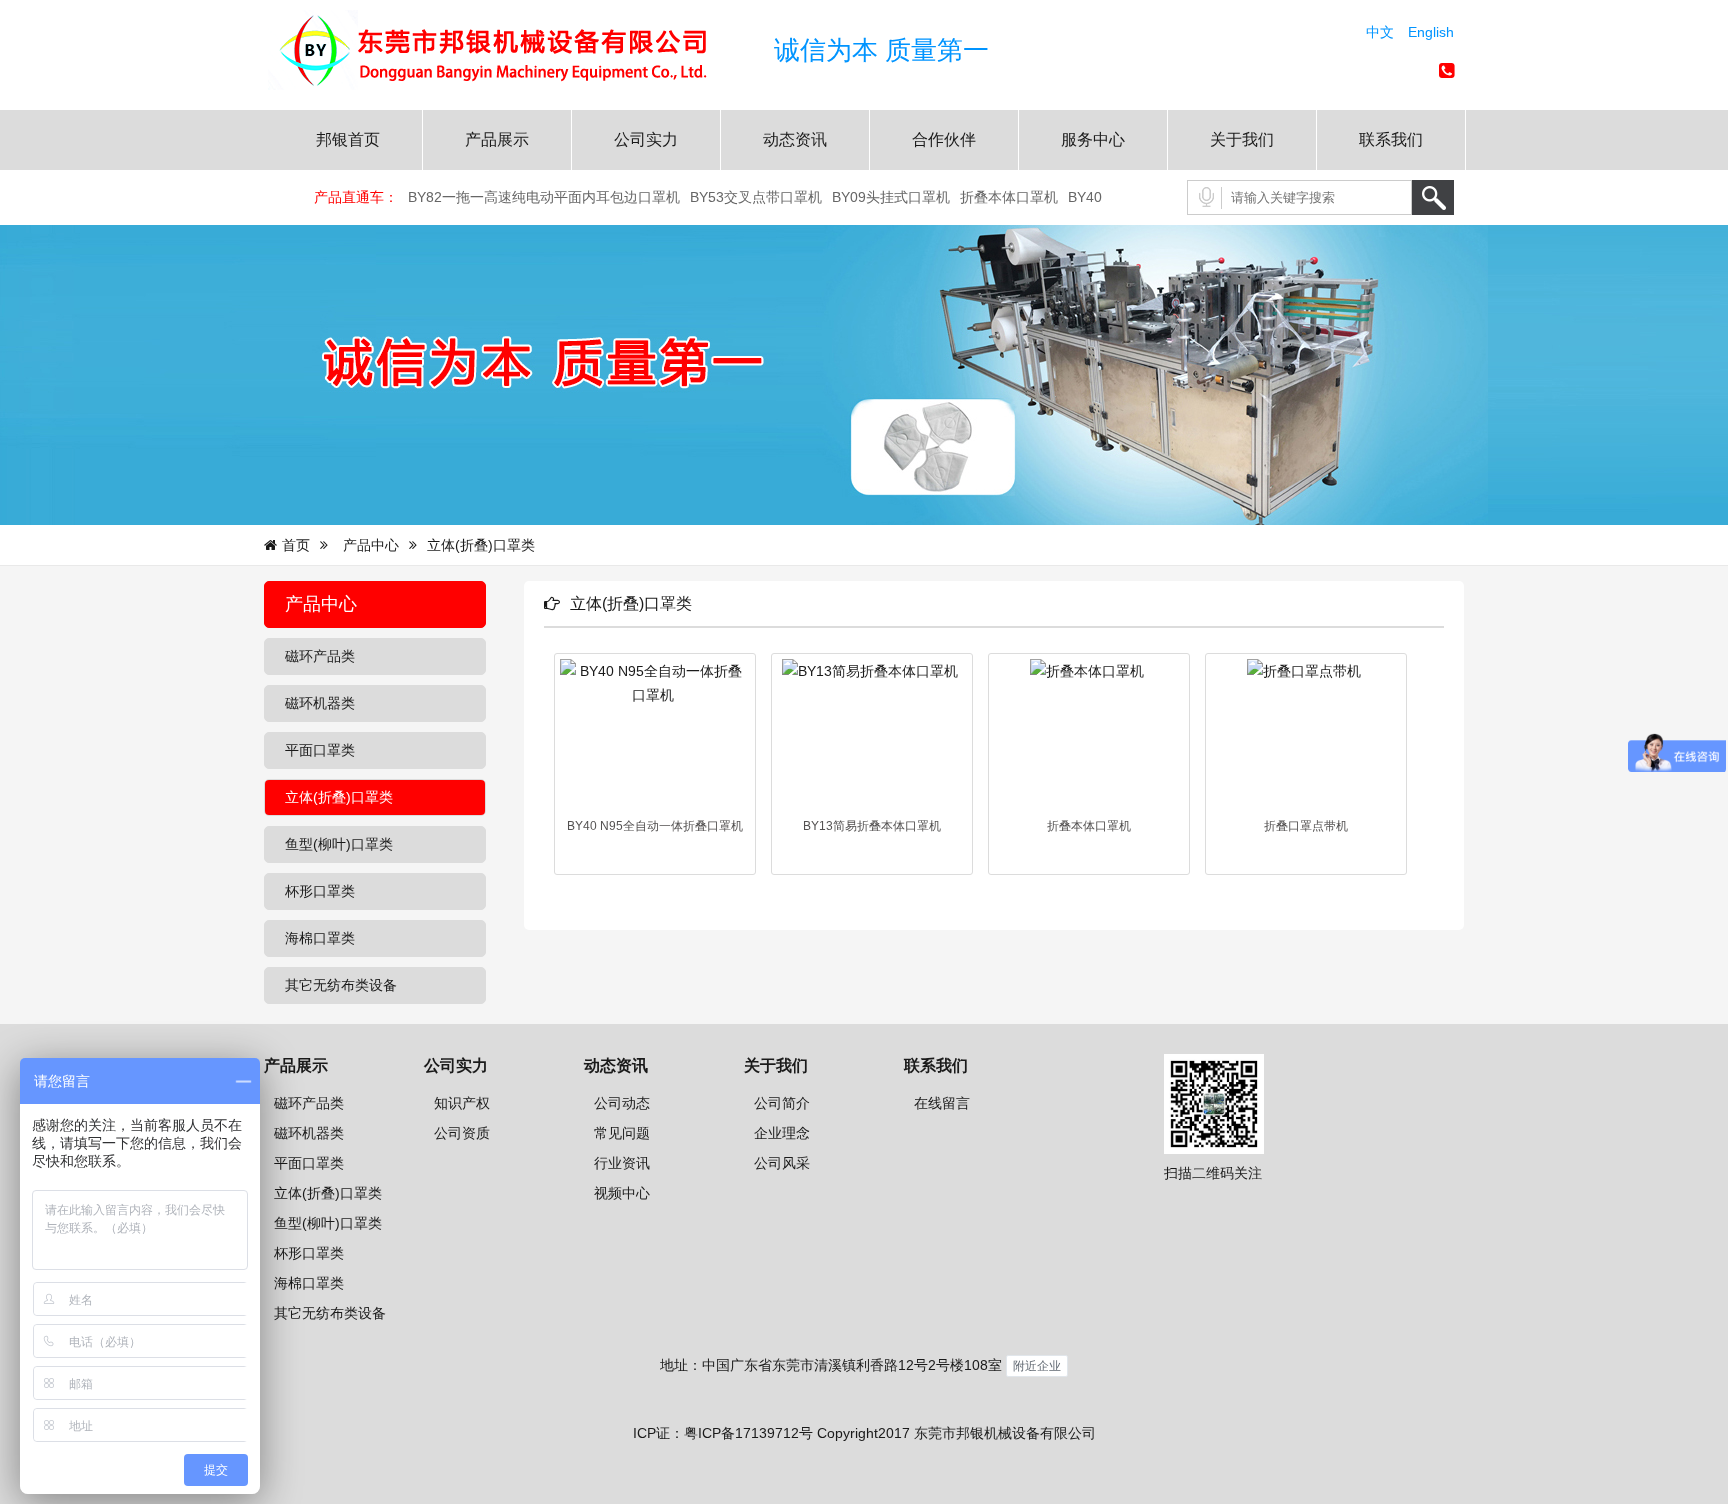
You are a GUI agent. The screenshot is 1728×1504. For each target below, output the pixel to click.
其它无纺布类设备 (330, 1313)
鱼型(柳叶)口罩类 (328, 1223)
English (1431, 32)
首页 (296, 545)
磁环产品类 (309, 1103)
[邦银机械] (514, 85)
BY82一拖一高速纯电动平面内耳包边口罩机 (544, 197)
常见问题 (622, 1133)
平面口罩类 (309, 1163)
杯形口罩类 (309, 1253)
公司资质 (462, 1133)
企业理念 (782, 1133)
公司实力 (646, 139)
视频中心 (622, 1193)
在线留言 (942, 1103)
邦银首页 (348, 139)
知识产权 (462, 1103)
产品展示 (497, 139)
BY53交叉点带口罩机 (756, 197)
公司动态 (622, 1103)
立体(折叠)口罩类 (328, 1193)
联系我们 (1391, 139)
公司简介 (782, 1103)
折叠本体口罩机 (1009, 197)
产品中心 (371, 545)
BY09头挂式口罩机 (891, 197)
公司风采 (782, 1163)
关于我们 (1242, 139)
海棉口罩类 (309, 1283)
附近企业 (1037, 1365)
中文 (1380, 32)
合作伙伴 (944, 139)
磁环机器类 (309, 1133)
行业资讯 (622, 1163)
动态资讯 (795, 139)
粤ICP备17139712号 (748, 1433)
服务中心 (1093, 139)
